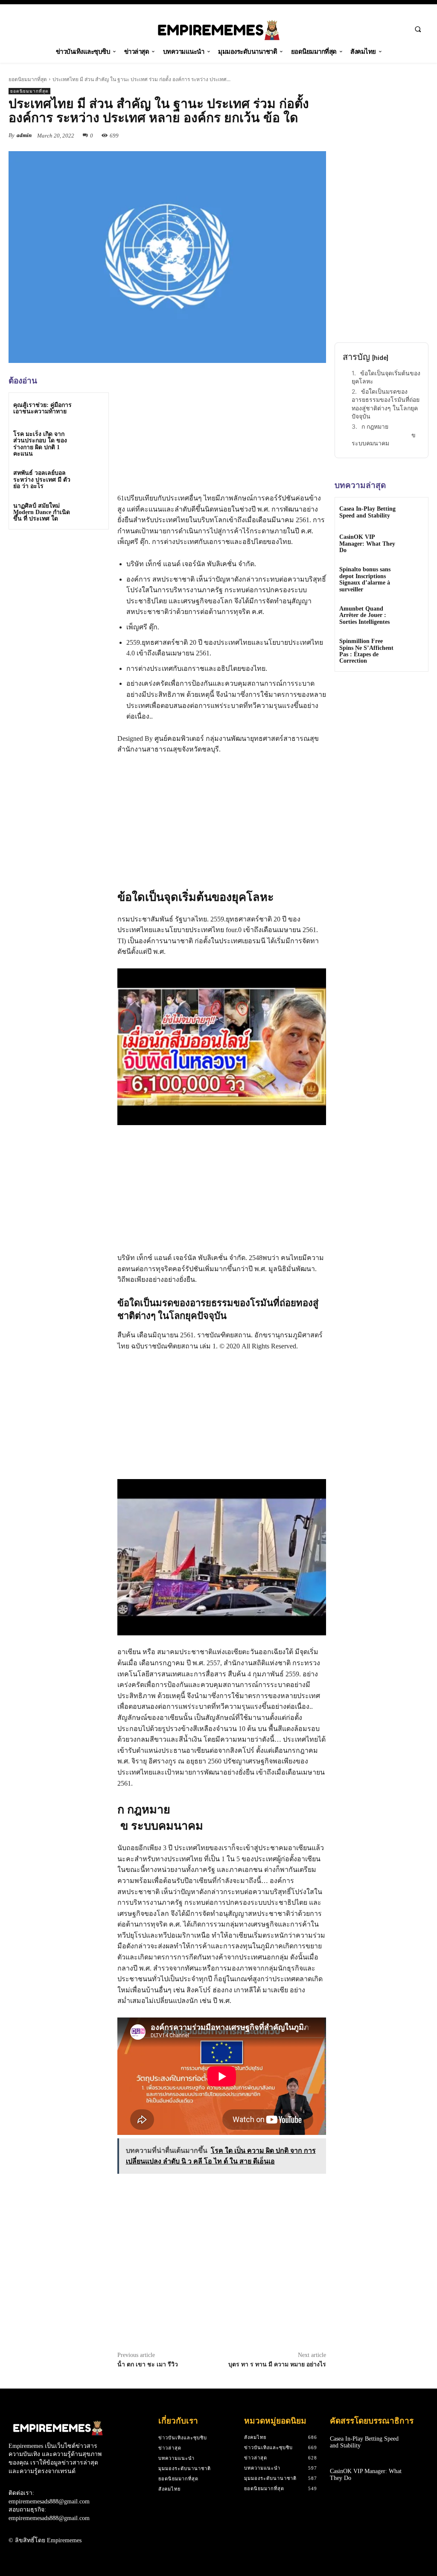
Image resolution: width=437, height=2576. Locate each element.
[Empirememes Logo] (219, 30)
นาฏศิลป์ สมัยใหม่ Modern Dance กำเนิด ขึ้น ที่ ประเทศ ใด (42, 512)
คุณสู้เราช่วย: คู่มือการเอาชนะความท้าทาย (42, 408)
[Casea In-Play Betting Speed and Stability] (413, 513)
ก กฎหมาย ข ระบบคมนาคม (385, 435)
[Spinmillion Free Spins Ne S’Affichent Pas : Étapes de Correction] (413, 647)
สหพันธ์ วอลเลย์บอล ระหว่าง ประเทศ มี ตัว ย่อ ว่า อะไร (42, 480)
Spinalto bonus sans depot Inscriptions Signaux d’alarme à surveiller (365, 579)
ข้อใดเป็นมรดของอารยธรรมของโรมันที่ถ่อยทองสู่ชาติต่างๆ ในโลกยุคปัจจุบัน (386, 404)
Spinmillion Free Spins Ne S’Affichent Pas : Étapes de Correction (366, 651)
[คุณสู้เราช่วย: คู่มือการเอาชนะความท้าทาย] (92, 409)
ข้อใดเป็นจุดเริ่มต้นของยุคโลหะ (386, 377)
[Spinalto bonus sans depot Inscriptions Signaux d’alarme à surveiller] (413, 575)
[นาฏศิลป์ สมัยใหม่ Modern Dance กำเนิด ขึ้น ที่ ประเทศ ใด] (92, 513)
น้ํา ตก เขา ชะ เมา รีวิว (148, 2364)
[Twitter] (278, 135)
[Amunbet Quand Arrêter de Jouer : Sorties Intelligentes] (413, 615)
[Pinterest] (298, 135)
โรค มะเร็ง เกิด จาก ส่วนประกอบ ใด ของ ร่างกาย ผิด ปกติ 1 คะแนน (40, 444)
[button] (418, 29)
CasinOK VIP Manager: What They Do (367, 544)
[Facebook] (259, 135)
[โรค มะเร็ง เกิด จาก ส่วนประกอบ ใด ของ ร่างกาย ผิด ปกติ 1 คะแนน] (92, 441)
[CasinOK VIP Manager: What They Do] (413, 543)
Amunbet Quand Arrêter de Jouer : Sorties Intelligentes (364, 615)
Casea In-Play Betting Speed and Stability (367, 512)
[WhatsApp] (318, 135)
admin (24, 135)
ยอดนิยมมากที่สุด (28, 79)
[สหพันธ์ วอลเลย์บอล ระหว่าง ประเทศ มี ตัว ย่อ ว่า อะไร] (92, 480)
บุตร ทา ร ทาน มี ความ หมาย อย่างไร (277, 2364)
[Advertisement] (73, 596)
